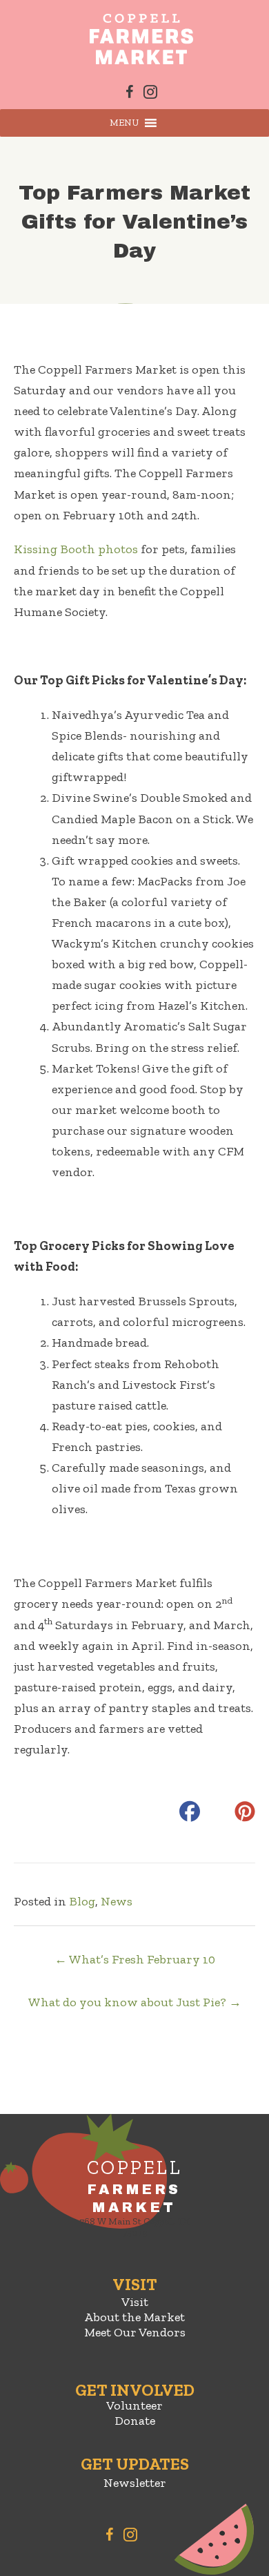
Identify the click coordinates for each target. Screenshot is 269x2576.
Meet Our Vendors (135, 2332)
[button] (124, 123)
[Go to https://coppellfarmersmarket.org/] (134, 2201)
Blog (82, 1901)
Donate (135, 2421)
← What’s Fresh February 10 (135, 1959)
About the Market (134, 2317)
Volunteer (134, 2405)
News (117, 1901)
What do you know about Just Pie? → (135, 2002)
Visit (135, 2302)
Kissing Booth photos (76, 549)
